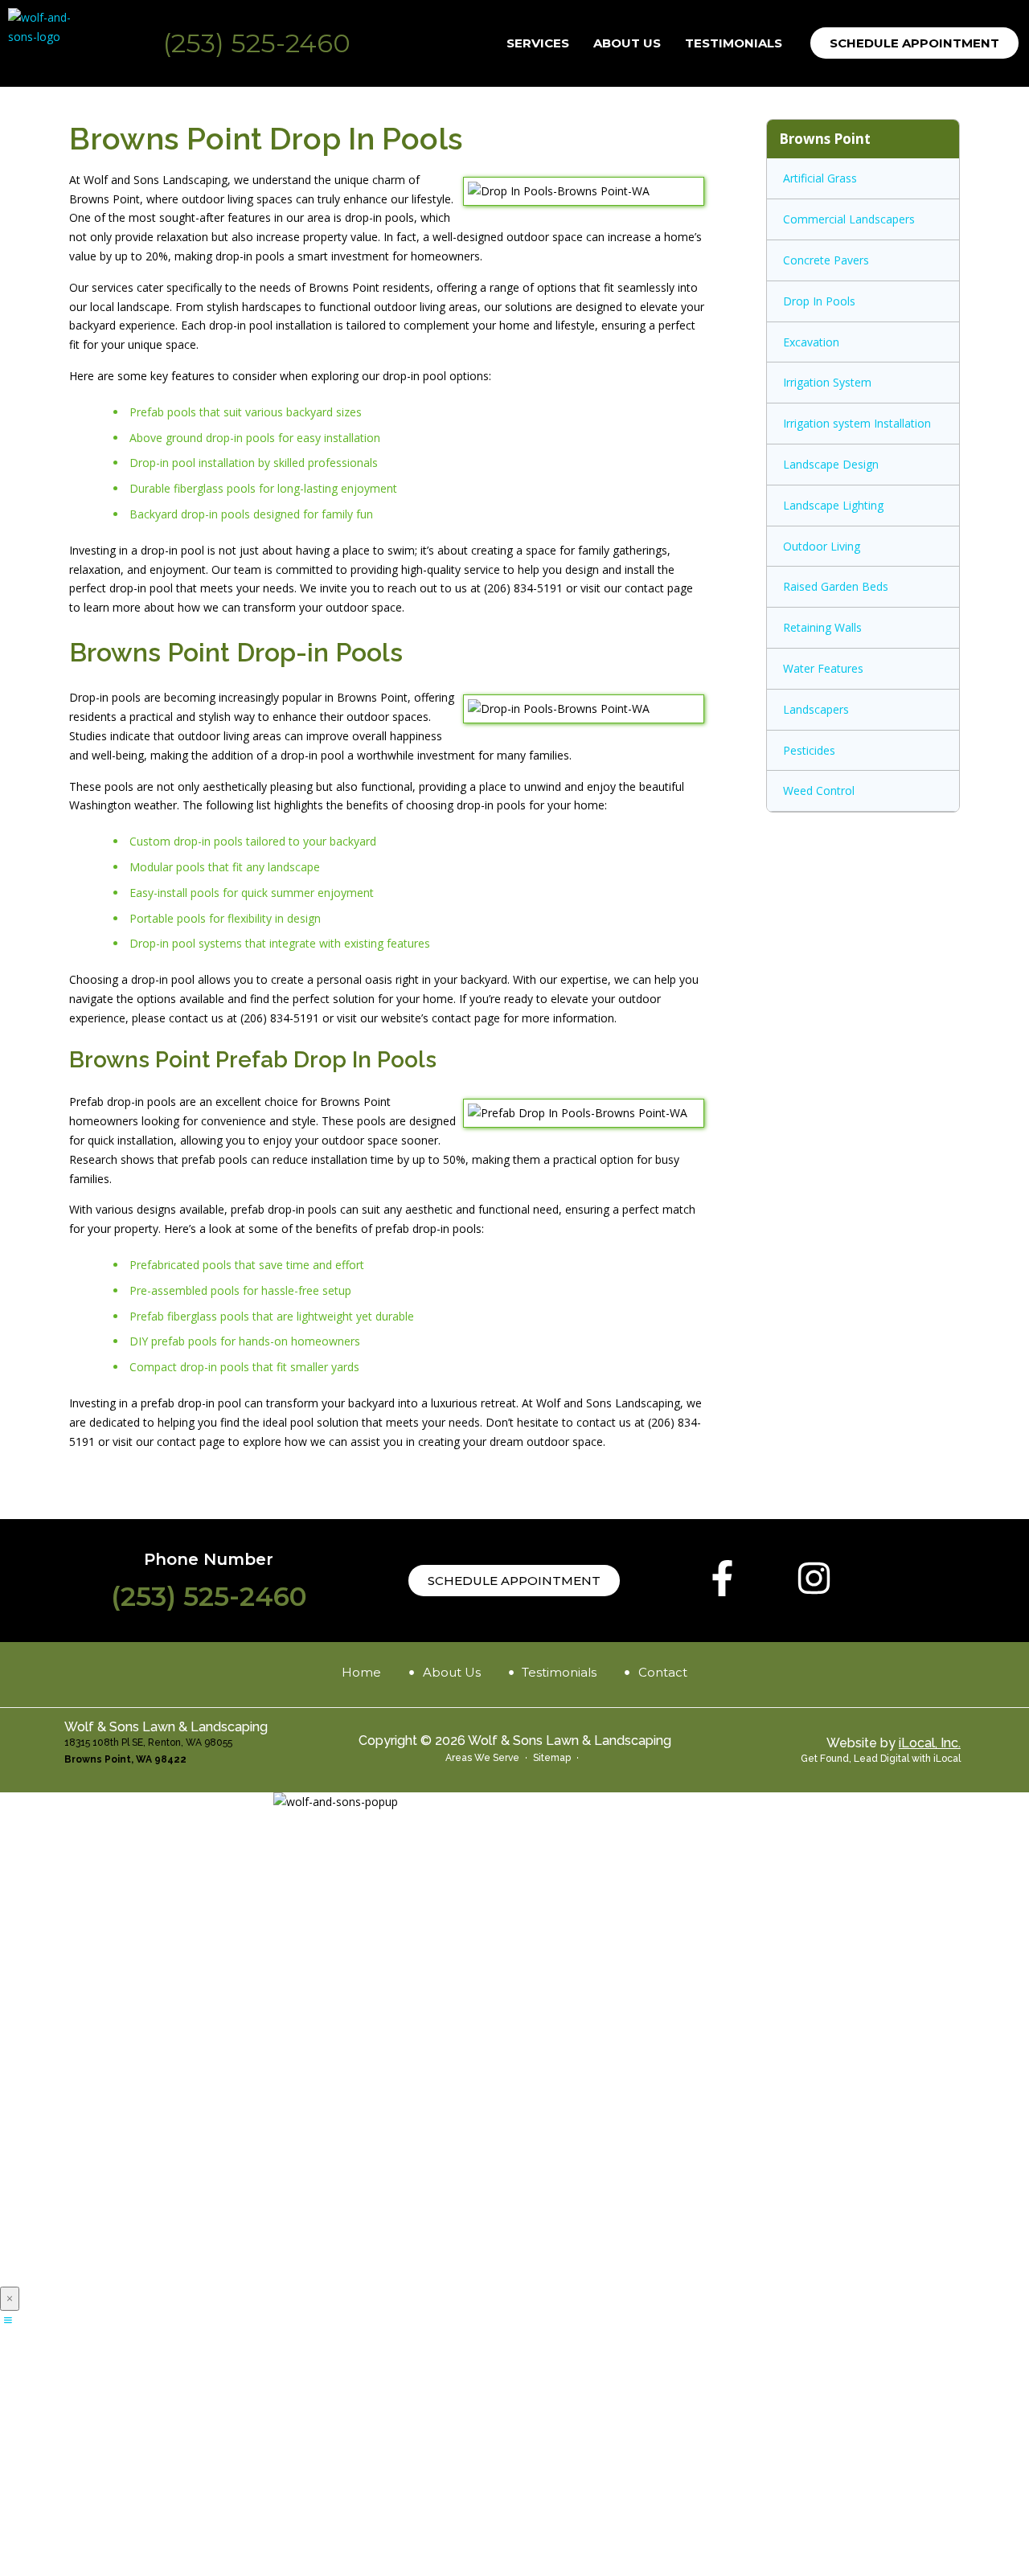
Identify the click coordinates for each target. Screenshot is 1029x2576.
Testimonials (734, 43)
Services (538, 43)
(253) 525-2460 (257, 43)
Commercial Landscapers (849, 219)
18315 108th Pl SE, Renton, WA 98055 (148, 1743)
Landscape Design (831, 464)
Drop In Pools (819, 301)
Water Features (823, 668)
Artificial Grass (820, 178)
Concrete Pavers (826, 260)
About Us (627, 43)
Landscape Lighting (833, 505)
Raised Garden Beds (836, 586)
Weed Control (819, 790)
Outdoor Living (822, 546)
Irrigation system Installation (857, 423)
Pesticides (809, 750)
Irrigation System (827, 382)
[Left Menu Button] (8, 2320)
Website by (894, 1743)
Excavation (811, 342)
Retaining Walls (822, 627)
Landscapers (816, 709)
